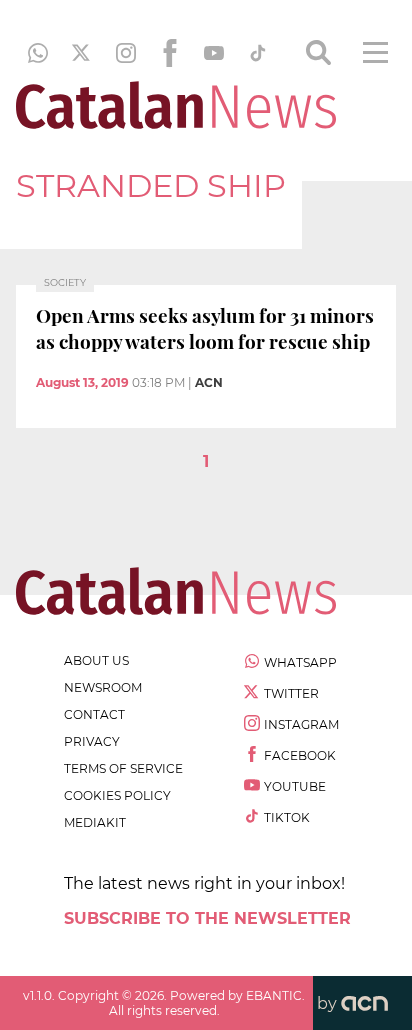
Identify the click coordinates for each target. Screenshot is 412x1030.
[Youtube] (214, 53)
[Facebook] (170, 53)
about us (96, 660)
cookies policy (117, 795)
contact (94, 714)
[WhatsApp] (38, 53)
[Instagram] (126, 53)
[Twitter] (82, 53)
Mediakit (95, 822)
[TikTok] (258, 53)
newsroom (103, 687)
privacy (92, 741)
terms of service (123, 768)
